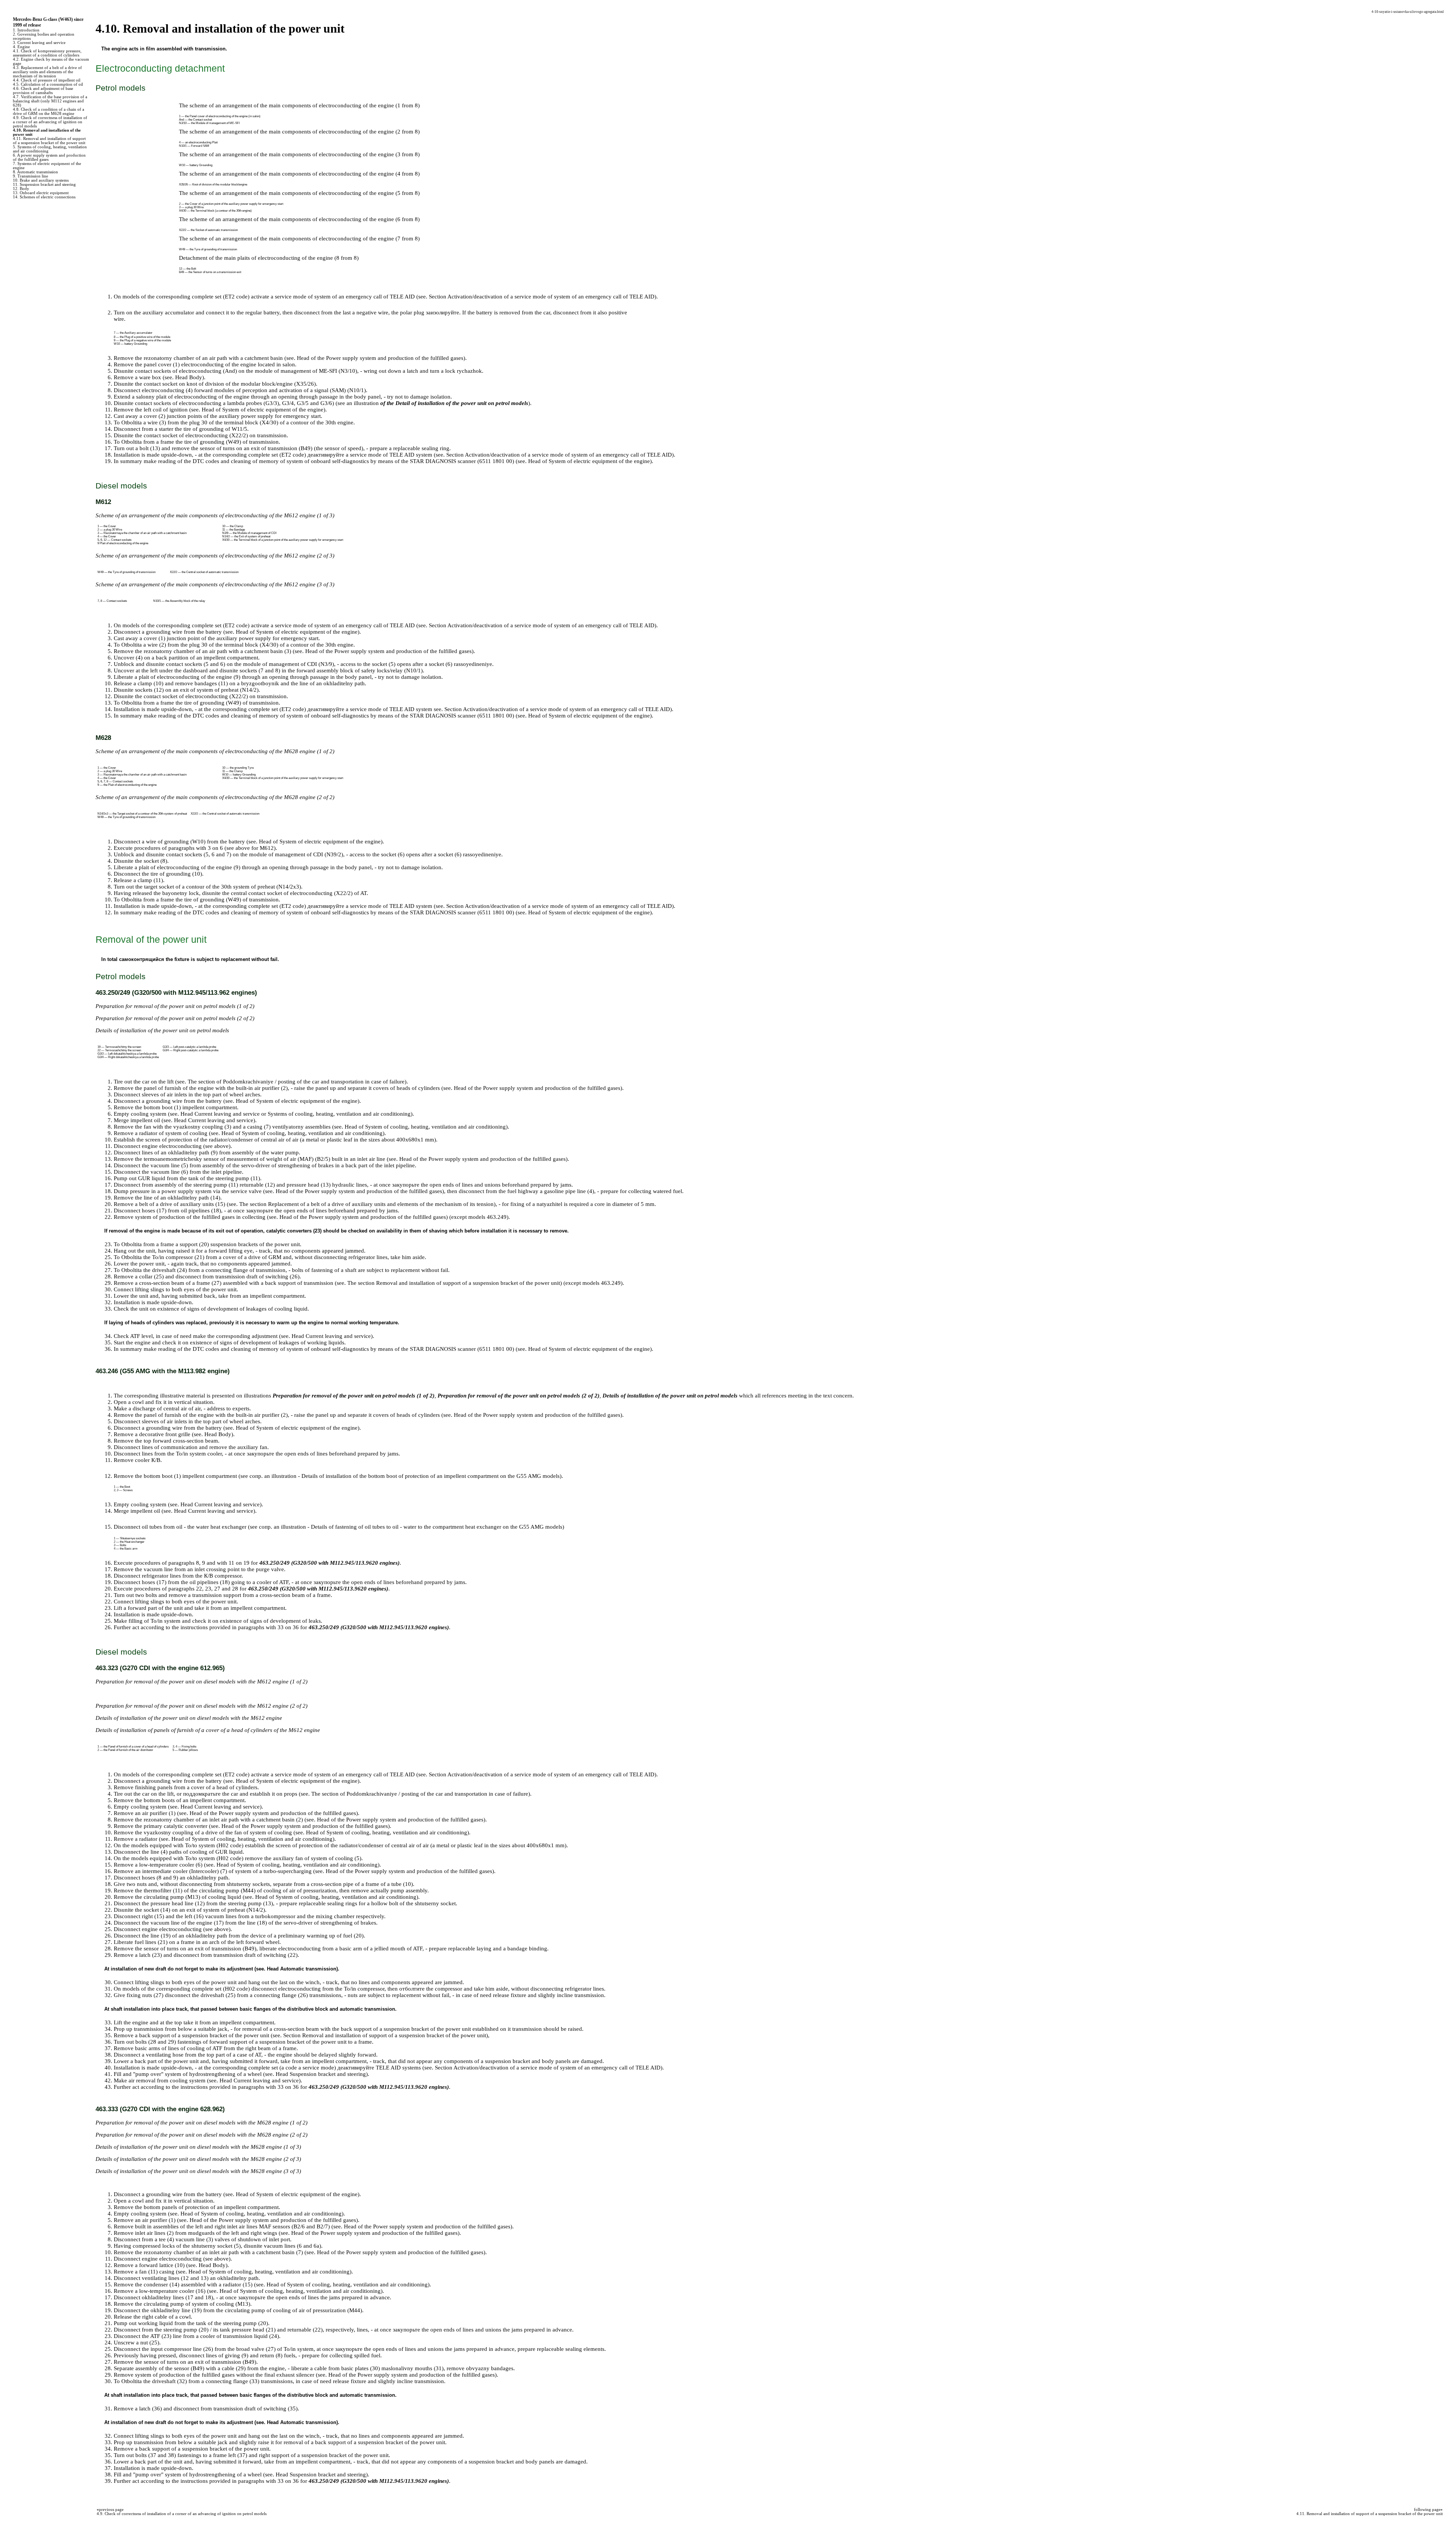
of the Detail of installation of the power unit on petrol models (454, 403)
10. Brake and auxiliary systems (41, 180)
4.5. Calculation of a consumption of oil (48, 84)
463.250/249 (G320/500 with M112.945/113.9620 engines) (329, 1563)
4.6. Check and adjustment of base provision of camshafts (43, 91)
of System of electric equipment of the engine (270, 410)
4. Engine (21, 47)
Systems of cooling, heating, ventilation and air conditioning (339, 1114)
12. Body (21, 189)
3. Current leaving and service (39, 43)
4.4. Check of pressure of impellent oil (47, 80)
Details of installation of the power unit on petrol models (670, 1396)
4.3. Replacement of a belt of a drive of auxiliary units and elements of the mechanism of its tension (47, 72)
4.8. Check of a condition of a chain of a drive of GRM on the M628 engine (49, 111)
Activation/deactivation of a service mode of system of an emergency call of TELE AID (551, 297)
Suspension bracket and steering (328, 2074)
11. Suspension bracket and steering (44, 184)
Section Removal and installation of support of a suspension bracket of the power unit (385, 2035)
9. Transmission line (31, 176)
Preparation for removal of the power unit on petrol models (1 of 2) (354, 1396)
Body (196, 377)
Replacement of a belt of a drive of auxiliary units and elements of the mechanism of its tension (381, 1204)
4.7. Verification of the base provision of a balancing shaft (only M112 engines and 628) (50, 101)
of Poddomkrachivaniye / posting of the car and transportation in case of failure (311, 1082)
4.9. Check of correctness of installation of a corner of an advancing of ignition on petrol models (50, 122)
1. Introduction (26, 30)
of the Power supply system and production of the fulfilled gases (387, 358)
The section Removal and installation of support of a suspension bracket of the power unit (454, 1283)
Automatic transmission (308, 1969)
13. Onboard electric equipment (41, 193)
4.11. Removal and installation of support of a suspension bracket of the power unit (49, 141)
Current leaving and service (227, 1114)
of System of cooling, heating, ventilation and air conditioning (432, 1127)
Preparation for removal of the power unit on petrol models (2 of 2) (519, 1396)
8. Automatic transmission (35, 172)
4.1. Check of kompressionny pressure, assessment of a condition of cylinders (47, 53)
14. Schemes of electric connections (44, 197)
